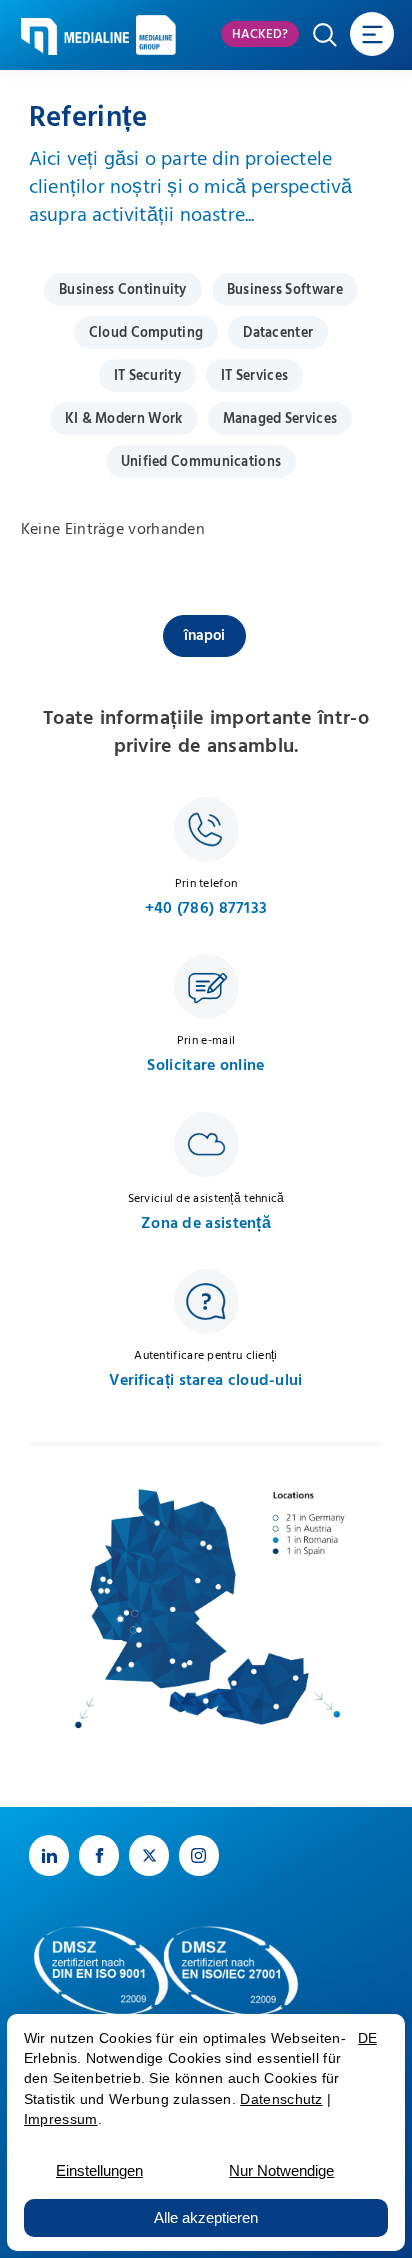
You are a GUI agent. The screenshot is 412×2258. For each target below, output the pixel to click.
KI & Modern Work (124, 419)
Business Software (285, 290)
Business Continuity (123, 290)
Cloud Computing (146, 333)
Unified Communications (201, 462)
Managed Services (280, 419)
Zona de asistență (206, 1223)
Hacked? (260, 34)
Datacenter (278, 333)
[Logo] (75, 36)
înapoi (204, 635)
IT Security (147, 376)
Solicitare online (205, 1065)
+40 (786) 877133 (206, 908)
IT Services (254, 376)
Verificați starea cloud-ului (205, 1380)
